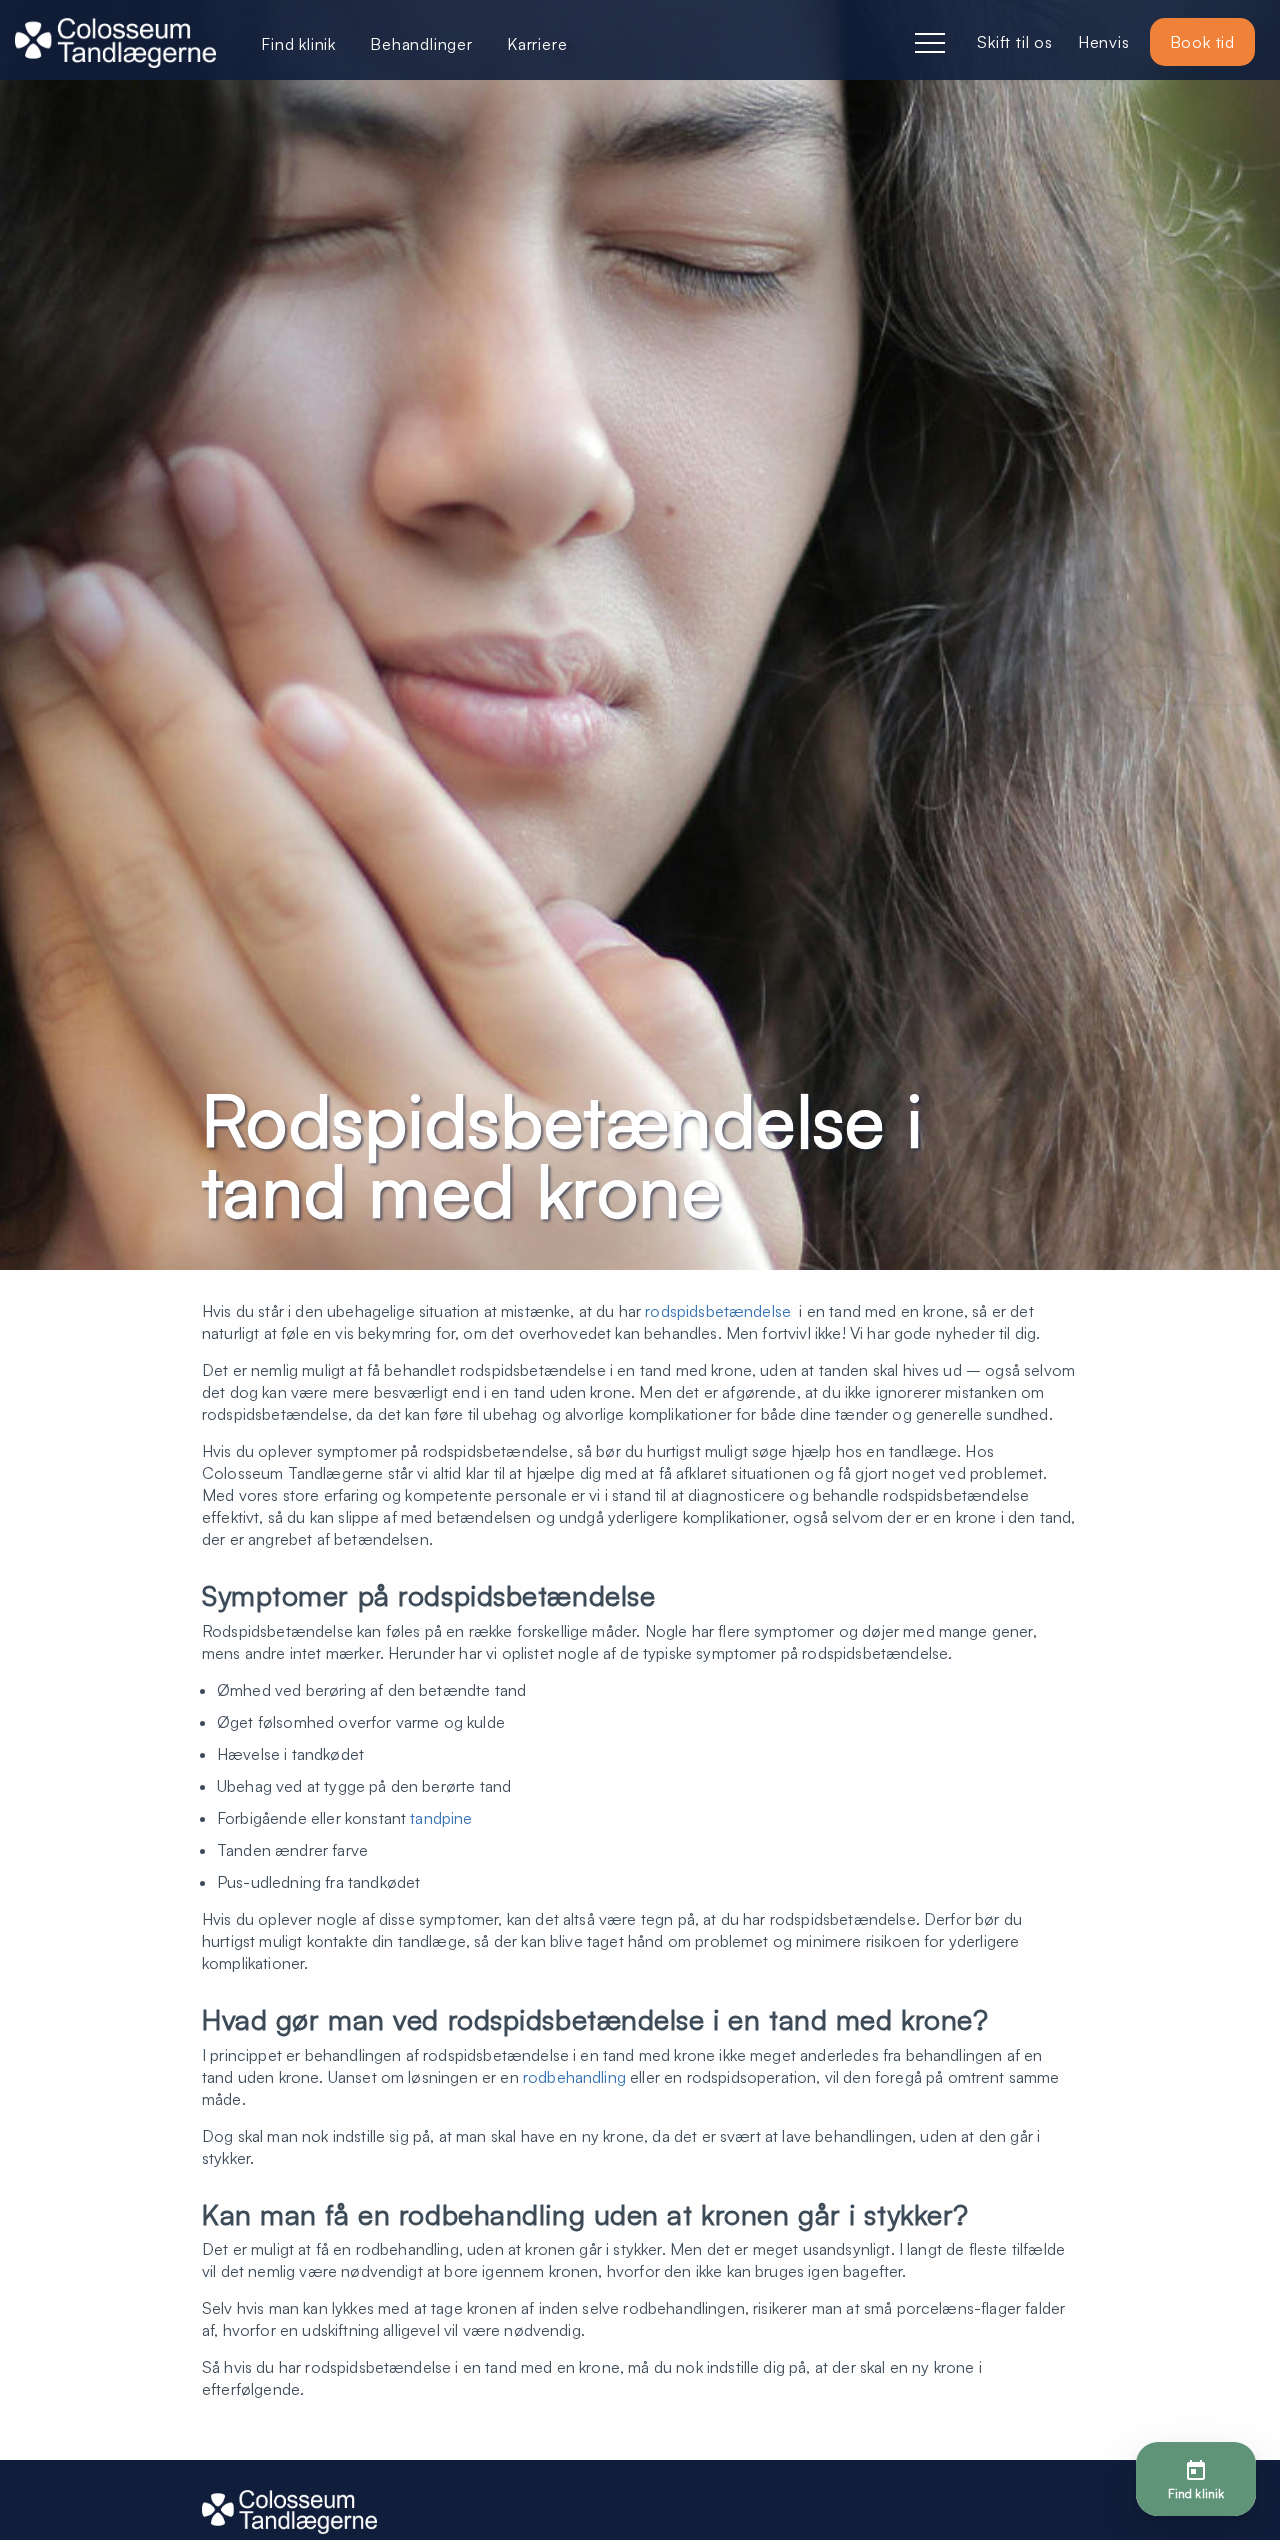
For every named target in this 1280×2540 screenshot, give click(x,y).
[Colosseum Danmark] (115, 45)
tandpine (441, 1818)
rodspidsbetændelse (718, 1311)
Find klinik (298, 44)
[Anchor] (660, 1596)
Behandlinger (421, 44)
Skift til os (1015, 42)
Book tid (1202, 42)
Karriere (537, 44)
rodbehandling (574, 2077)
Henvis (1104, 42)
